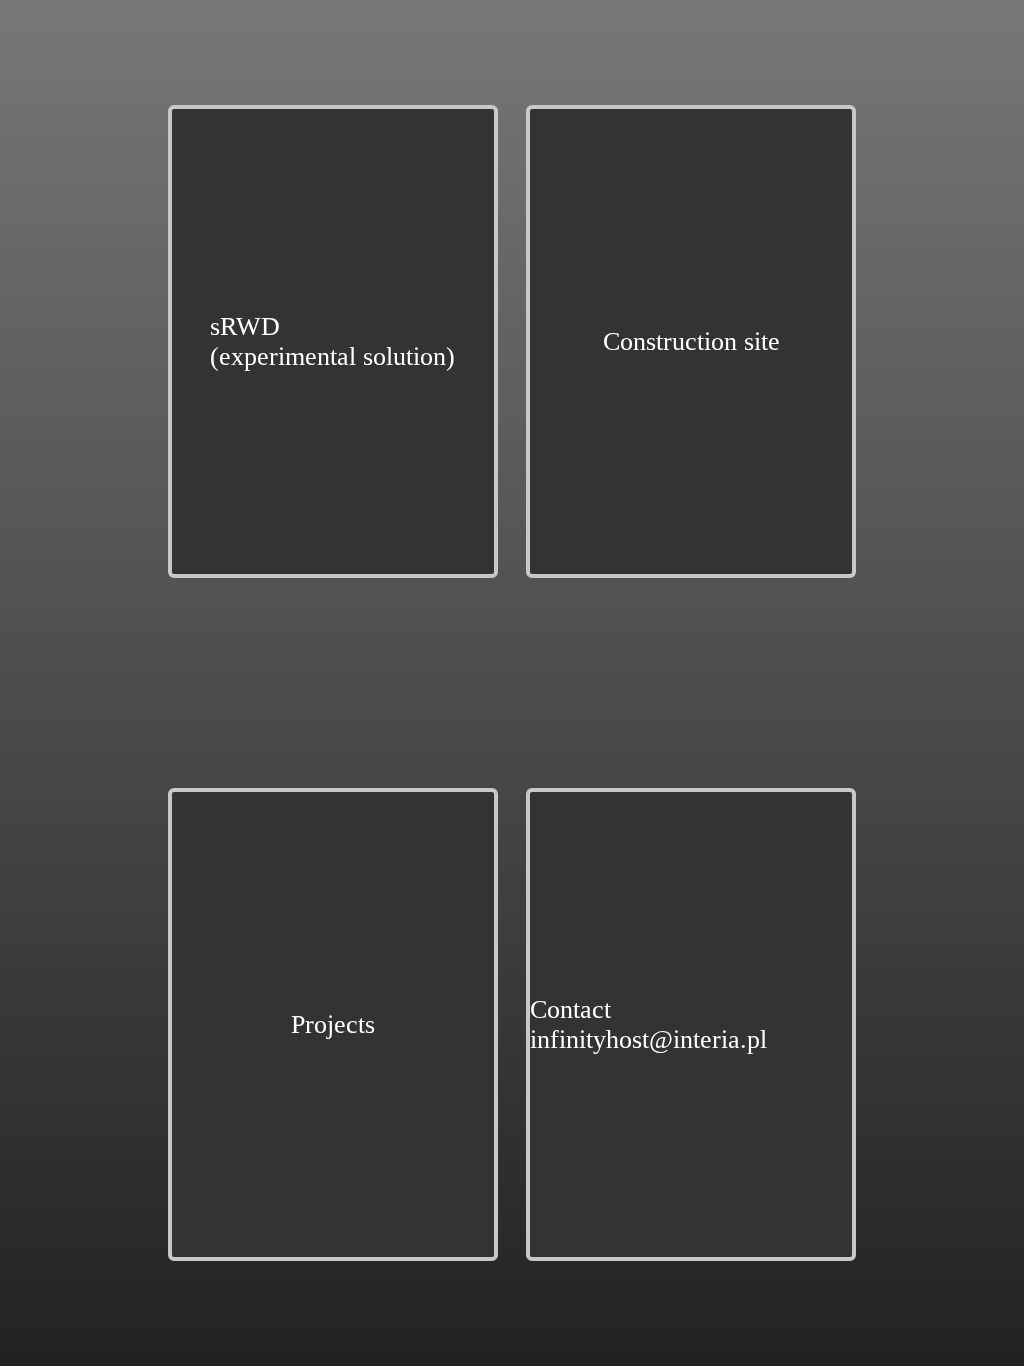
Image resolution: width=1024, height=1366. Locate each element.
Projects (333, 1024)
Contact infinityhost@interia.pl (648, 1024)
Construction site (691, 341)
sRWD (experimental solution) (332, 341)
